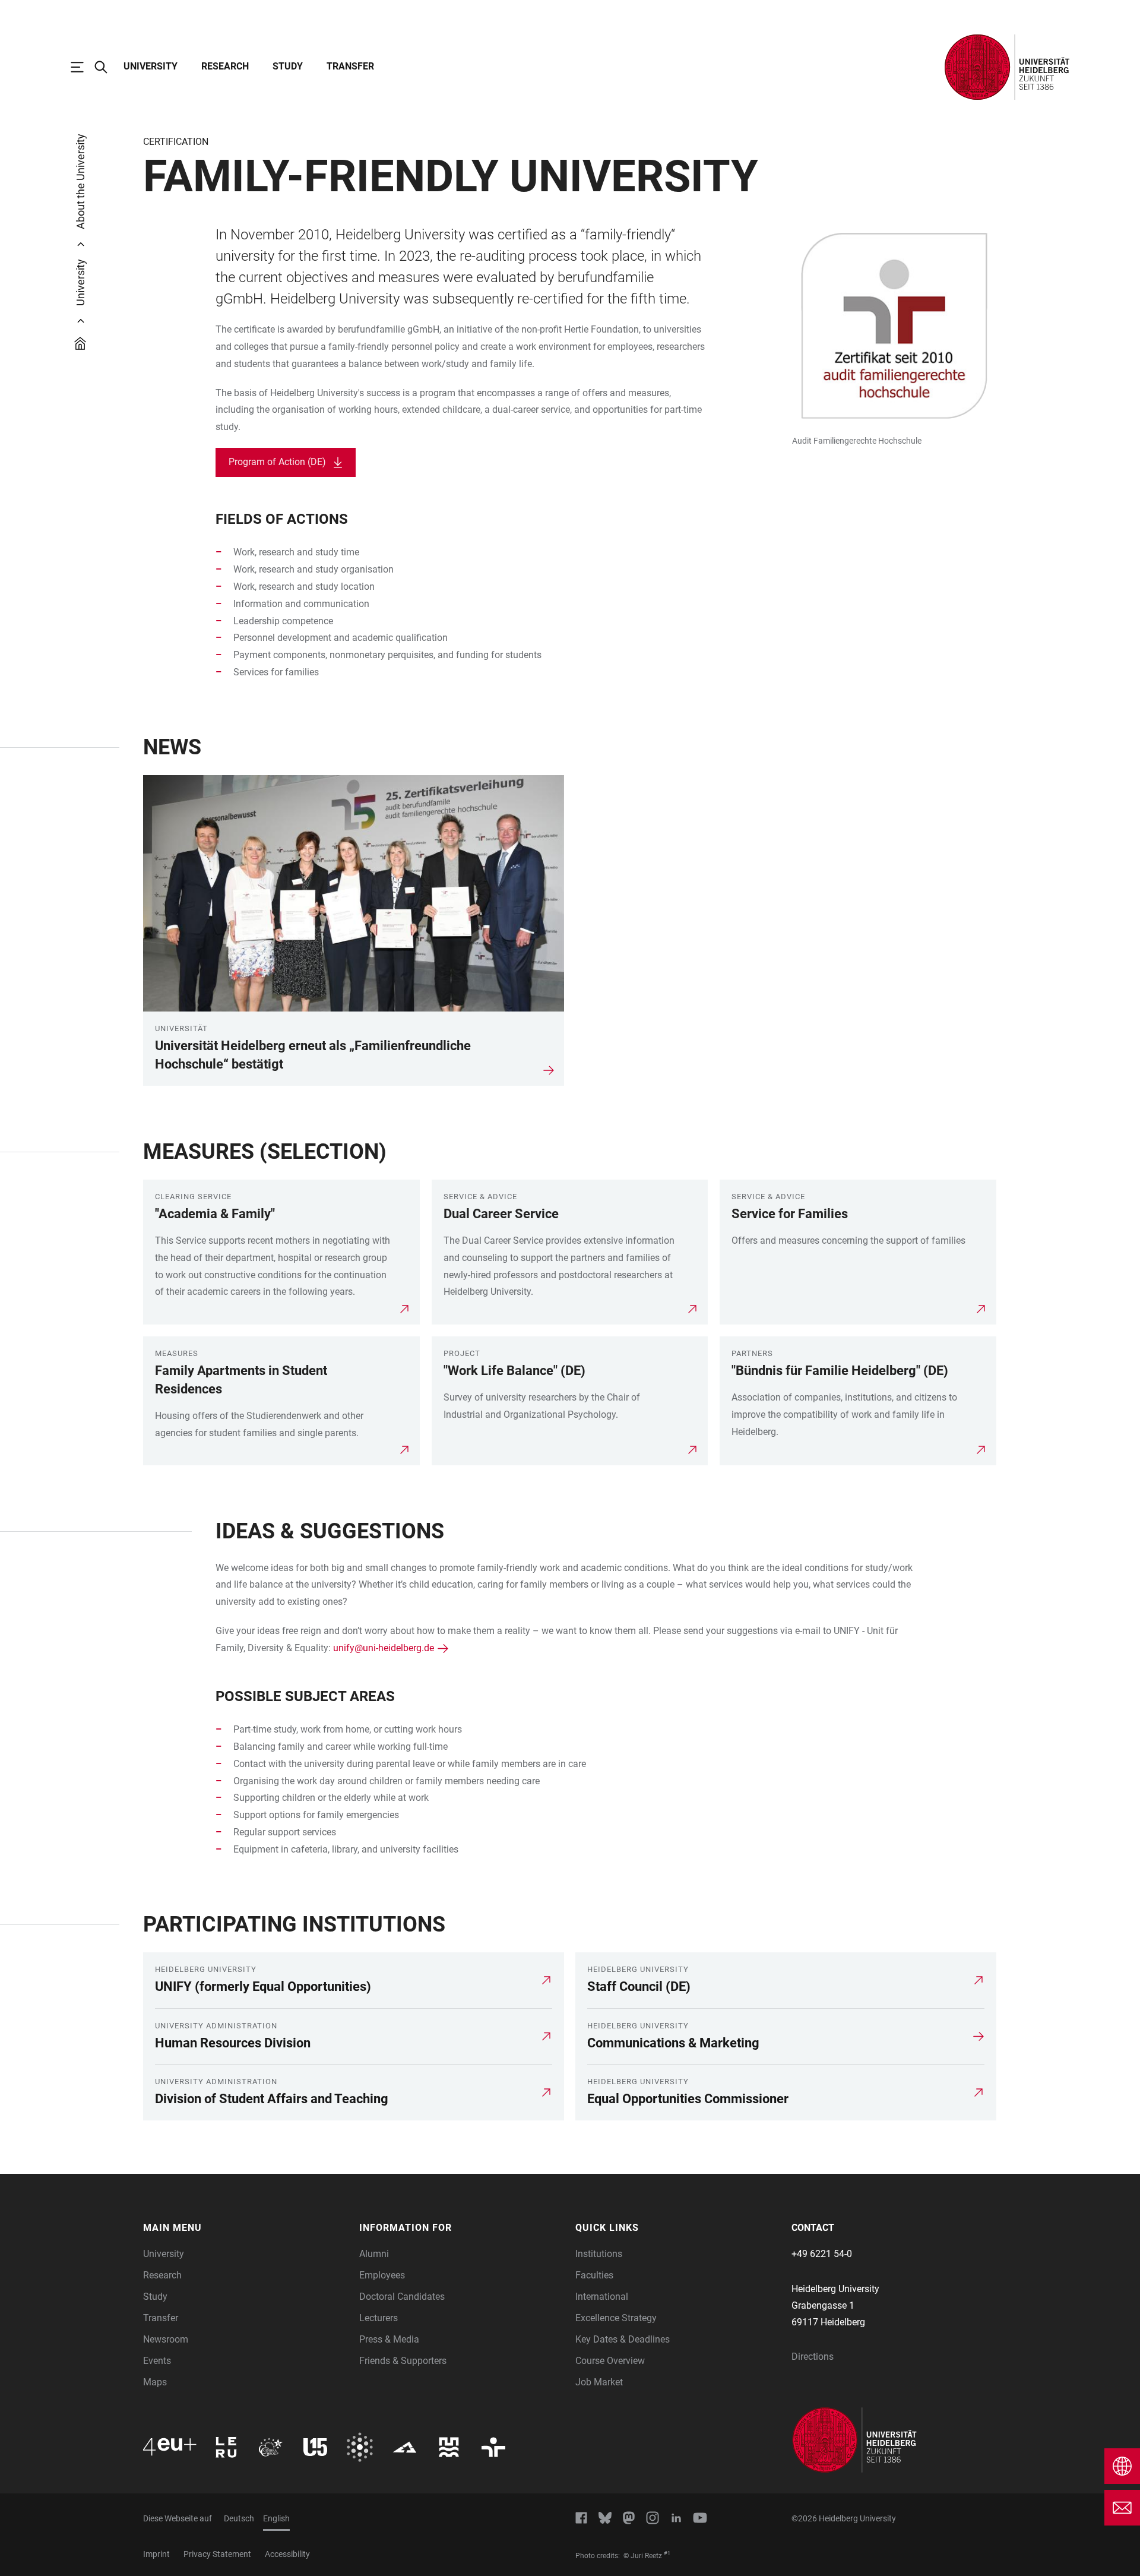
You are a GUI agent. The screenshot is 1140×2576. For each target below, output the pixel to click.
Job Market (599, 2382)
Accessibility (287, 2554)
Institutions (599, 2254)
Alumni (374, 2254)
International (602, 2297)
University (151, 66)
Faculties (594, 2275)
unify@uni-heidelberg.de (384, 1648)
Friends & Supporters (403, 2361)
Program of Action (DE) (277, 462)
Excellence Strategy (616, 2318)
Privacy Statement (217, 2554)
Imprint (156, 2554)
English (276, 2518)
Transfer (350, 66)
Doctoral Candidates (402, 2297)
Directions (813, 2357)
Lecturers (379, 2318)
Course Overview (610, 2361)
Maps (155, 2382)
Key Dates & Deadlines (623, 2339)
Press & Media (389, 2339)
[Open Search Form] (107, 67)
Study (288, 66)
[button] (245, 2228)
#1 (667, 2553)
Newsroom (166, 2339)
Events (157, 2361)
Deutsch (239, 2518)
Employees (382, 2275)
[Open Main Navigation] (83, 67)
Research (225, 66)
